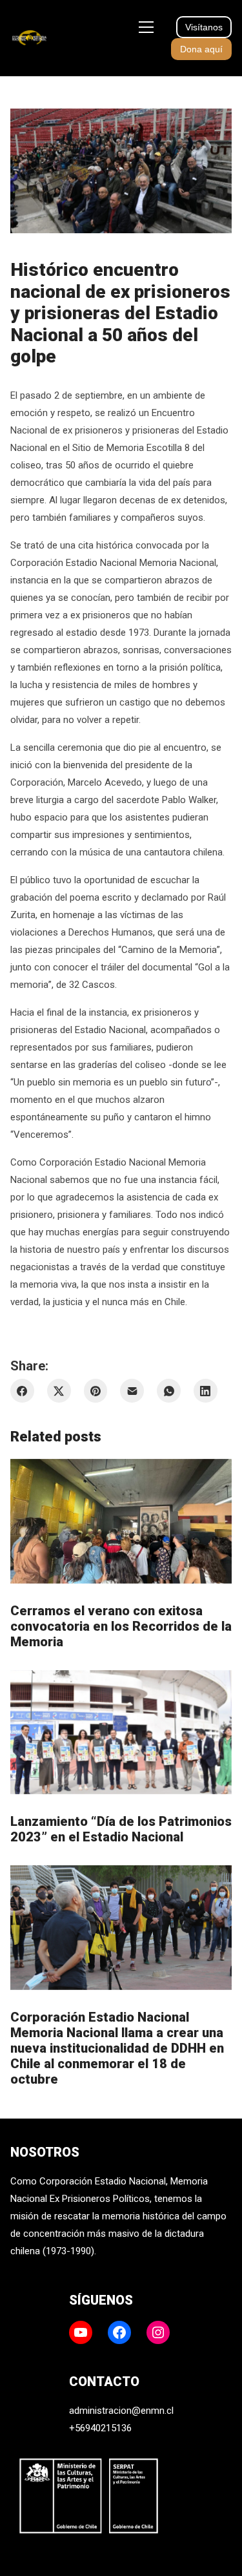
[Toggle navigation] (146, 27)
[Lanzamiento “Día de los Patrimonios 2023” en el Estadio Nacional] (121, 1733)
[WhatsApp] (169, 1391)
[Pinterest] (96, 1391)
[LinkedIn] (206, 1391)
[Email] (132, 1391)
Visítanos (204, 27)
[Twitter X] (59, 1391)
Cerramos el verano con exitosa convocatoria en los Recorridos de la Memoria (121, 1626)
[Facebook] (22, 1391)
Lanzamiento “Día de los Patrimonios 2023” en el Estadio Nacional (121, 1829)
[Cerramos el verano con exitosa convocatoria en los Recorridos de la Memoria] (121, 1521)
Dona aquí (201, 49)
